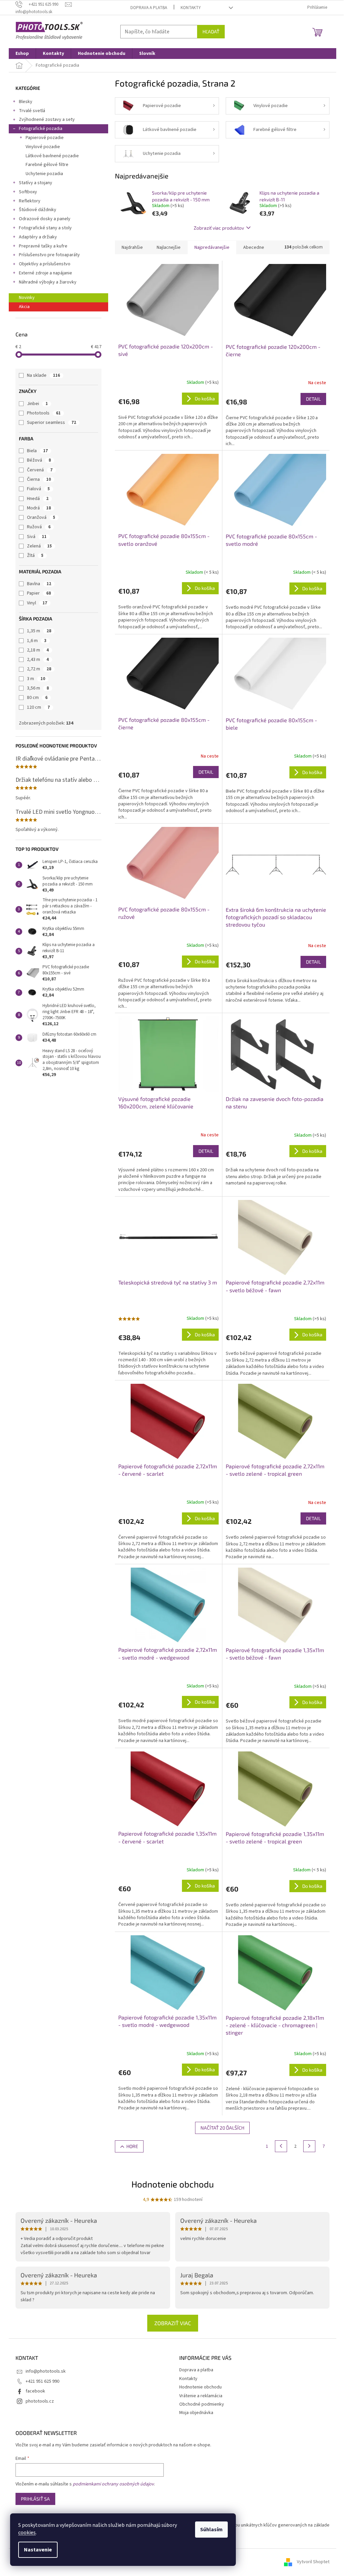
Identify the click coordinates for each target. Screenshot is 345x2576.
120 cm (38, 707)
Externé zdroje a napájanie (45, 273)
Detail (313, 399)
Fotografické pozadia (41, 129)
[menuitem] (22, 54)
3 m (36, 679)
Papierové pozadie (45, 138)
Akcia (24, 307)
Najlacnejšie (169, 247)
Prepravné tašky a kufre (43, 246)
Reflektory (30, 201)
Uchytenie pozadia (44, 174)
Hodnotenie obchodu (173, 2184)
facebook (35, 2391)
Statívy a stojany (36, 183)
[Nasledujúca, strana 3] (309, 2146)
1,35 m (39, 631)
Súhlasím (211, 2530)
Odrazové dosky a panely (45, 219)
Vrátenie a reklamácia (201, 2396)
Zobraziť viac (173, 2323)
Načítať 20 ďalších (222, 2128)
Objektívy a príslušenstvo (45, 264)
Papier (39, 593)
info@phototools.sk (46, 2371)
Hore (132, 2146)
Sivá (37, 537)
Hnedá (38, 499)
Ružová (39, 527)
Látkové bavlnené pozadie (52, 156)
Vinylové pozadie (43, 147)
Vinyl (37, 603)
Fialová (38, 489)
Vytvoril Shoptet (313, 2562)
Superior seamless (52, 423)
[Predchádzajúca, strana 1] (281, 2146)
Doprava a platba (149, 8)
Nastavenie (38, 2550)
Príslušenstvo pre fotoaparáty (49, 255)
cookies (27, 2533)
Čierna (39, 479)
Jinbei (37, 404)
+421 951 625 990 (42, 2381)
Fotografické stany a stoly (45, 228)
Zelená (39, 546)
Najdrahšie (132, 247)
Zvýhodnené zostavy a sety (47, 120)
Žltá (35, 556)
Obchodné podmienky (202, 2404)
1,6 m (37, 641)
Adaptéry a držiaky (38, 237)
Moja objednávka (196, 2413)
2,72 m (39, 669)
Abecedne (254, 247)
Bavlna (39, 584)
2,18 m (38, 650)
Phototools (44, 413)
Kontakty (191, 8)
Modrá (39, 508)
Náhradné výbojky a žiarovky (48, 282)
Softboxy (28, 192)
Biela (37, 451)
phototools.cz (40, 2401)
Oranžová (41, 517)
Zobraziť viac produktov (219, 228)
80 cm (37, 698)
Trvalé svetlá (32, 111)
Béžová (39, 460)
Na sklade (43, 375)
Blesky (26, 102)
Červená (40, 470)
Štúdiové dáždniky (38, 210)
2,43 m (38, 660)
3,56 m (38, 688)
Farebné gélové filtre (47, 165)
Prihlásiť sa (35, 2499)
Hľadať (211, 31)
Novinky (27, 298)
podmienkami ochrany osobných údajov (113, 2484)
